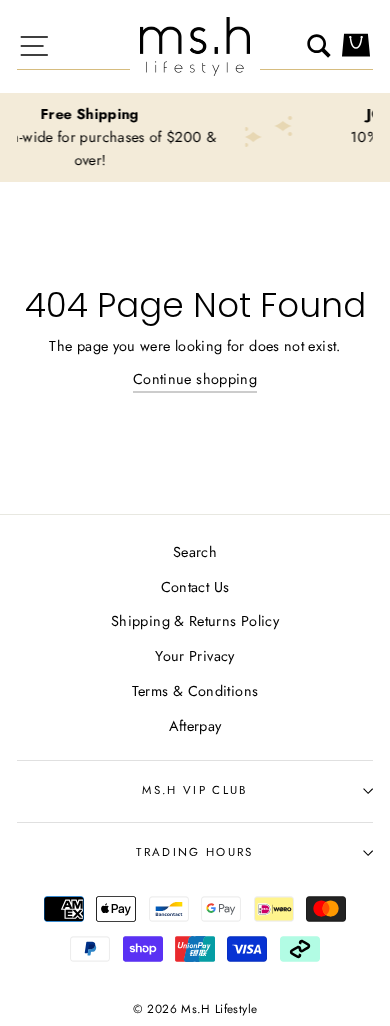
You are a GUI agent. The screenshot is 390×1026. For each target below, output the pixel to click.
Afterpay (195, 726)
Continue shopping (195, 379)
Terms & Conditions (195, 691)
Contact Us (195, 587)
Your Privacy (194, 656)
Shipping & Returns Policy (195, 621)
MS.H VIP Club (194, 790)
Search (195, 552)
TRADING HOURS (194, 852)
